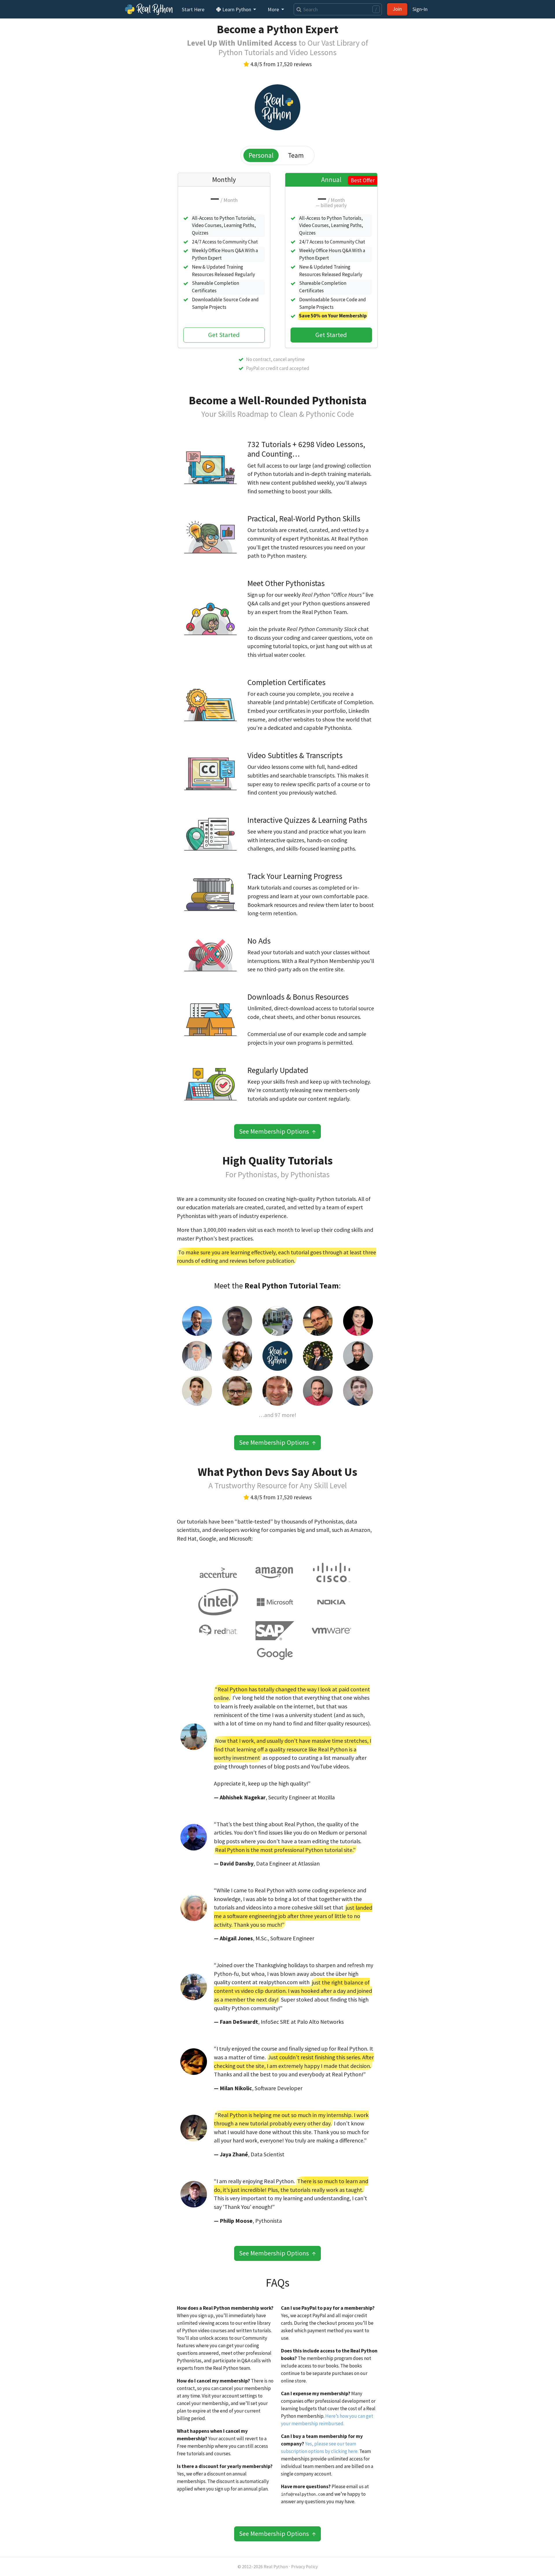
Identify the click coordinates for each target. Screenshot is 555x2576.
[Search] (298, 9)
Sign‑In (420, 9)
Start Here (193, 9)
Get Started (224, 335)
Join (397, 9)
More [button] (274, 9)
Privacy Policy (304, 2567)
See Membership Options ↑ (277, 1131)
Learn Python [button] (237, 9)
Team (296, 155)
